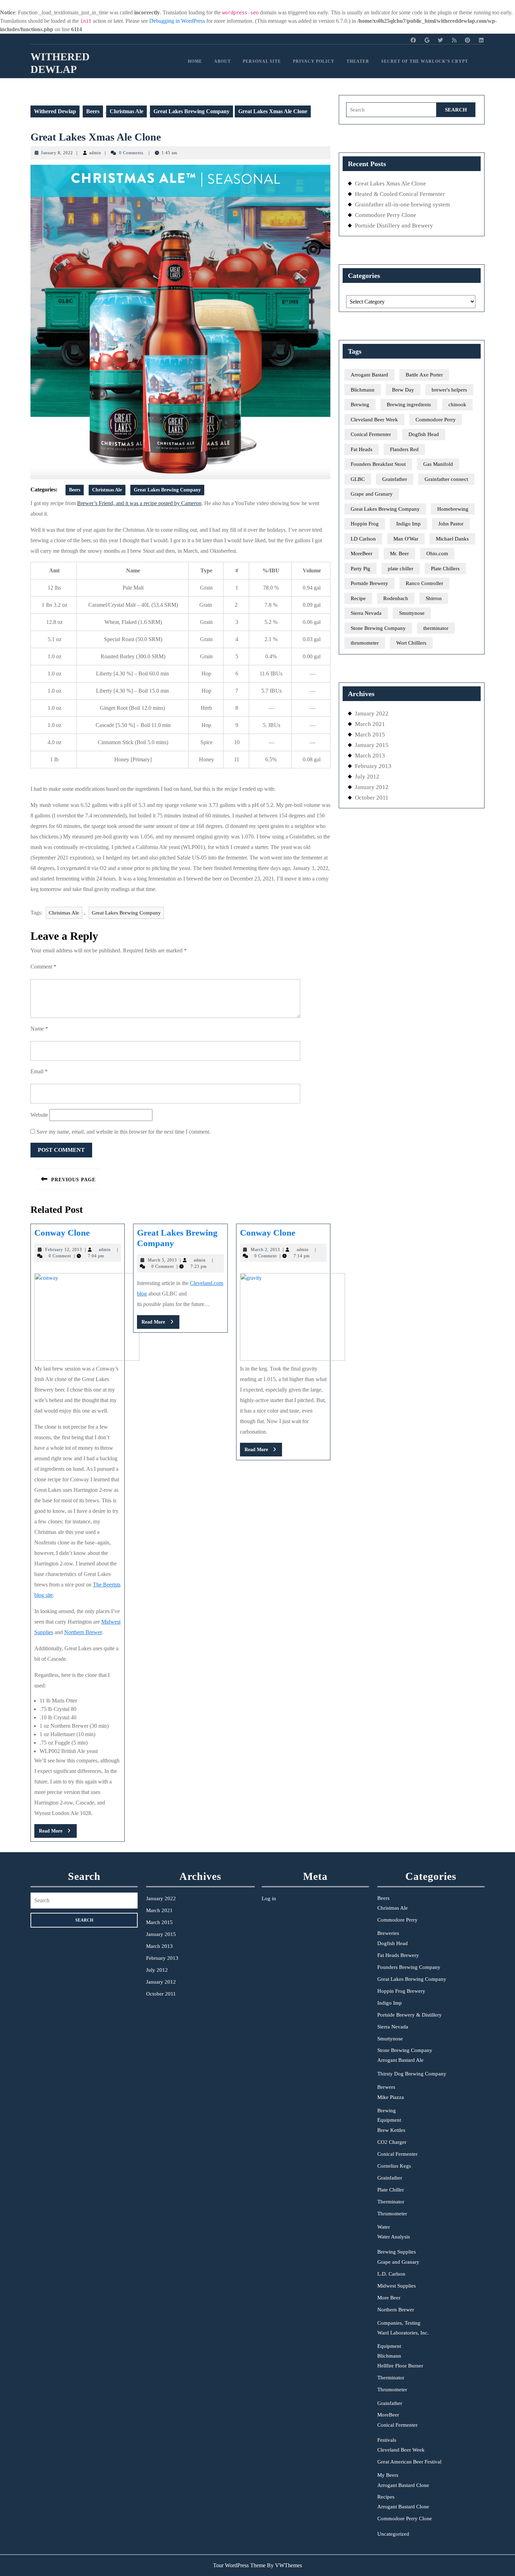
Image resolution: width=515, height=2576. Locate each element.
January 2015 (372, 745)
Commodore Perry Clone (386, 215)
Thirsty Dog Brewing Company (412, 2074)
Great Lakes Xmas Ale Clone (96, 137)
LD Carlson (363, 539)
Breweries (388, 1933)
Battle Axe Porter (424, 375)
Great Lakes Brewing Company (191, 111)
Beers (93, 111)
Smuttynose (412, 613)
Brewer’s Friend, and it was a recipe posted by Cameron (139, 503)
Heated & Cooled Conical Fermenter (400, 194)
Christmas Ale (126, 111)
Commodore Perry (436, 420)
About (222, 61)
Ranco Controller (424, 583)
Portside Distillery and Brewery (394, 226)
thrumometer (365, 643)
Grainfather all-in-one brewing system (402, 205)
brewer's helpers (449, 390)
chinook (457, 405)
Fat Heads (362, 449)
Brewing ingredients (409, 405)
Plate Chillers (445, 569)
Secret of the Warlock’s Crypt (425, 61)
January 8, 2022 (57, 153)
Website (39, 1115)
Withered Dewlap (55, 111)
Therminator (391, 2202)
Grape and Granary (372, 494)
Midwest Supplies (397, 2286)
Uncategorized (393, 2534)
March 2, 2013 (265, 1250)
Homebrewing (453, 509)
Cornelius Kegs (394, 2166)
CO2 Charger (392, 2142)
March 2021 (370, 724)
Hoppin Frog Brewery (401, 1991)
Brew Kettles (391, 2130)
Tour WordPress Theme (239, 2565)
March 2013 (370, 756)
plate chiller (401, 569)
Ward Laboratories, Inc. (403, 2333)
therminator (436, 628)
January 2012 (372, 787)
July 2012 (367, 777)
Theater (358, 61)
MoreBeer (362, 553)
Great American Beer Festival (409, 2462)
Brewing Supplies (397, 2252)
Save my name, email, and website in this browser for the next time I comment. (123, 1132)
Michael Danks (452, 539)
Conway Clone (62, 1233)
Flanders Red (404, 449)
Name (39, 1029)
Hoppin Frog (365, 524)
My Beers (388, 2475)
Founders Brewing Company (409, 1967)
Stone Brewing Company (378, 628)
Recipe (358, 598)
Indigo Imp (408, 524)
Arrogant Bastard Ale (400, 2060)
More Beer (389, 2298)
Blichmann (363, 390)
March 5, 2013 (162, 1260)
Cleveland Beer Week (374, 420)
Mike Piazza (391, 2097)
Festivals (387, 2440)
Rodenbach (396, 598)
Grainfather (395, 479)
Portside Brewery (369, 583)
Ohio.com (437, 553)
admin (95, 153)
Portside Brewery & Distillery (410, 2015)
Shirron (434, 598)
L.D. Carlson (391, 2274)
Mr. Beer (399, 553)
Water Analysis (394, 2237)
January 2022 (372, 713)
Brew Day (403, 390)
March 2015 (370, 735)
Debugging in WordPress (177, 21)
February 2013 (373, 766)
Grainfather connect (446, 479)
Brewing (360, 405)
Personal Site (262, 61)
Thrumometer (392, 2214)
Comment (43, 967)
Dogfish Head (424, 434)
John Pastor (451, 524)
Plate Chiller (391, 2190)
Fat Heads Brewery (398, 1955)
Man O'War (406, 539)
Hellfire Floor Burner (400, 2366)
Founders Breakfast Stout (378, 464)
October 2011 (372, 798)
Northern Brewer (83, 1632)
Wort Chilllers (411, 643)
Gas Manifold (438, 464)
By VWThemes (284, 2565)
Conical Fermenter (371, 434)
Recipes (386, 2497)
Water (384, 2227)
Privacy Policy (314, 61)
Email (39, 1071)
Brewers (386, 2087)
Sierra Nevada (366, 613)
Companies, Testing (399, 2323)
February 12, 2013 (64, 1250)
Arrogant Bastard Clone (403, 2485)
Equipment (389, 2120)
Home (195, 61)
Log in (269, 1898)
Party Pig (360, 569)
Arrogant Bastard (369, 375)
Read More (58, 1833)
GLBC (358, 479)
